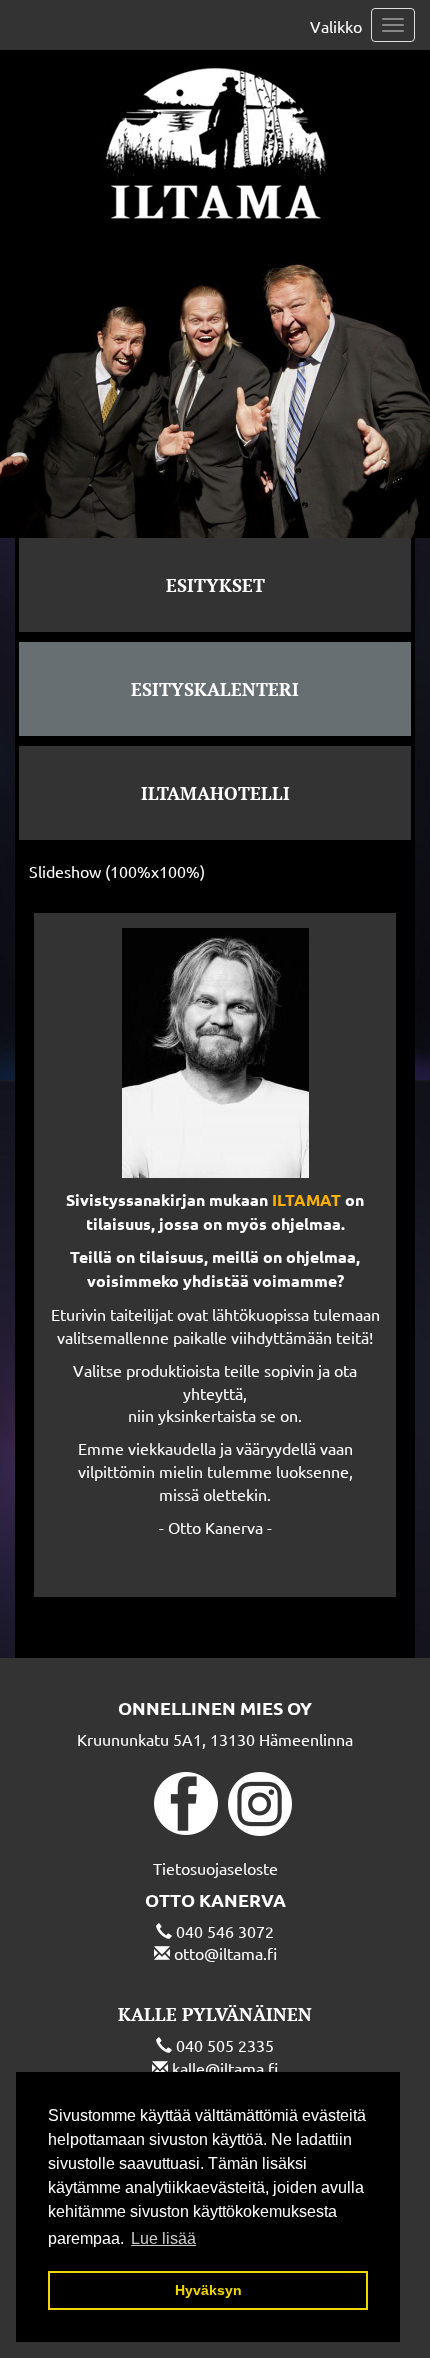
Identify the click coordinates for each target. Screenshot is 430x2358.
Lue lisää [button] (163, 2238)
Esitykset (215, 585)
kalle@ (196, 2068)
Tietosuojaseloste (215, 1868)
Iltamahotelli (215, 793)
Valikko (336, 26)
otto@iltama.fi (225, 1953)
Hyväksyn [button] (208, 2290)
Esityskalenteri (215, 689)
